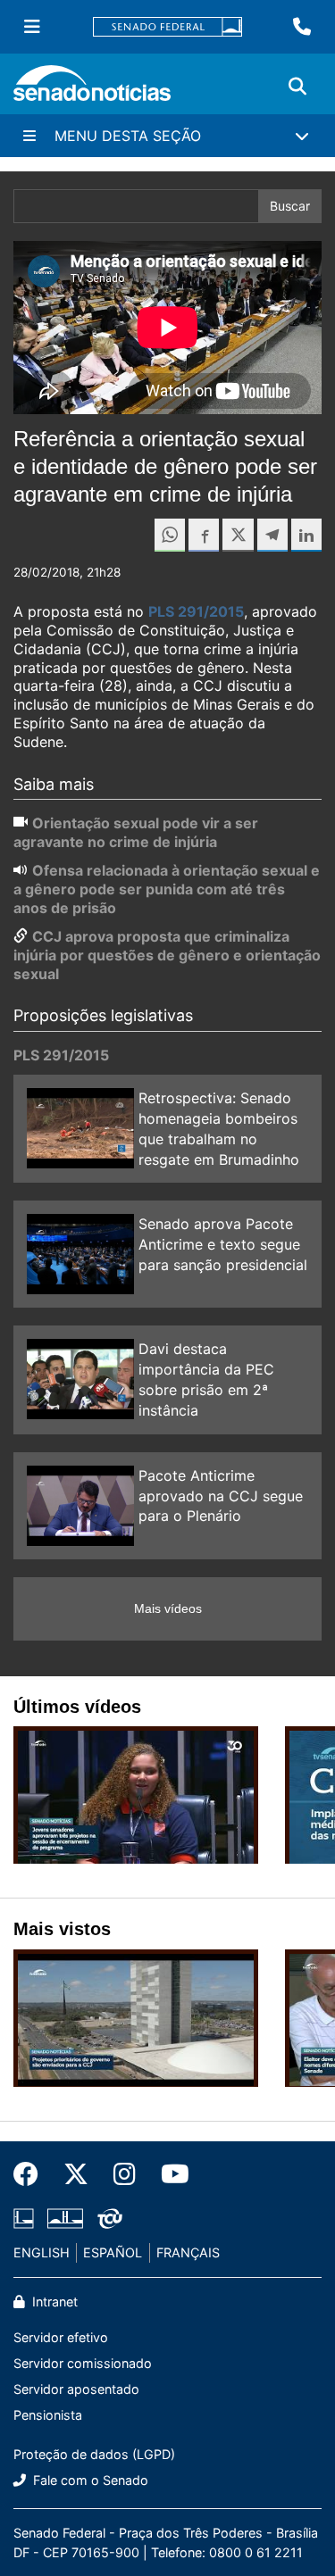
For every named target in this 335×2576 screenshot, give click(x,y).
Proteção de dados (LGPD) (94, 2454)
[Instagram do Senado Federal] (125, 2174)
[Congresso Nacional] (65, 2217)
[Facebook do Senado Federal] (32, 2174)
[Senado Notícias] (92, 90)
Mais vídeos (168, 1608)
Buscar (290, 206)
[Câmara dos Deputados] (24, 2217)
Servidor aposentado (76, 2389)
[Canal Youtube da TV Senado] (169, 2174)
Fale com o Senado (89, 2480)
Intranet (53, 2302)
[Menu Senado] (32, 27)
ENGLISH (42, 2252)
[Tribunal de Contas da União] (110, 2217)
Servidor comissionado (83, 2363)
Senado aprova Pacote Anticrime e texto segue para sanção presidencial (223, 1244)
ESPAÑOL (113, 2252)
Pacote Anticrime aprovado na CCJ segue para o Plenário (221, 1496)
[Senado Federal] (168, 27)
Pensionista (48, 2415)
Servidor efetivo (61, 2337)
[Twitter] (76, 2174)
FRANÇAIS (188, 2252)
